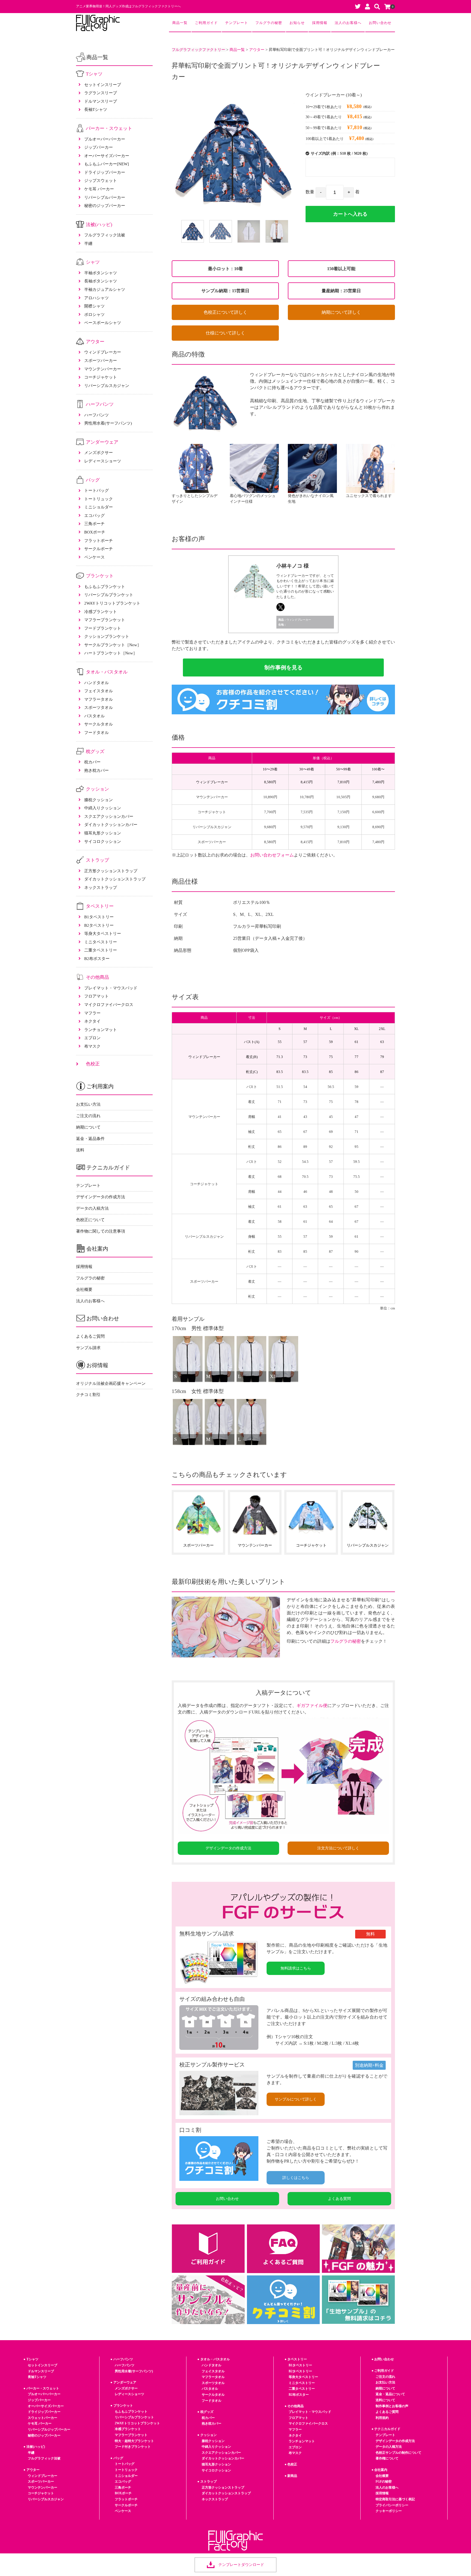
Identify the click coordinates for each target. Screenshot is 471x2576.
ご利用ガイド (206, 23)
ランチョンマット (101, 1030)
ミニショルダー (99, 507)
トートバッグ (96, 490)
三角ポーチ (94, 524)
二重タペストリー (101, 950)
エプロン (92, 1038)
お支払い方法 (88, 1104)
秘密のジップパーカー (105, 205)
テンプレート (237, 23)
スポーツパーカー (101, 360)
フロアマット (96, 996)
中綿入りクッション (103, 808)
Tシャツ (94, 74)
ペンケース (94, 557)
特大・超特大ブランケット (134, 2441)
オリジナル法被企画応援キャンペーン (111, 1383)
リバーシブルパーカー (105, 197)
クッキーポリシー (389, 2511)
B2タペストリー (99, 925)
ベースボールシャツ (103, 323)
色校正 (93, 1064)
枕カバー (92, 762)
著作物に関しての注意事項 (101, 1231)
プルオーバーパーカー (105, 139)
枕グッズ (95, 751)
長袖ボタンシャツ (101, 281)
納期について (88, 1127)
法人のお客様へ (348, 23)
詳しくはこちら (296, 2178)
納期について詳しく (341, 312)
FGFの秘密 (384, 2482)
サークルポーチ (99, 549)
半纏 (88, 243)
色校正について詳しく (225, 312)
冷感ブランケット (101, 612)
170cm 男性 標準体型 (198, 1328)
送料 (80, 1150)
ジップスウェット (101, 180)
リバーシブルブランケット (109, 595)
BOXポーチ (95, 532)
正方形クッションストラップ (111, 871)
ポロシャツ (94, 314)
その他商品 (97, 977)
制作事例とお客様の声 (392, 2406)
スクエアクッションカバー (109, 816)
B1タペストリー (99, 917)
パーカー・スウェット (109, 128)
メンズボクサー (99, 452)
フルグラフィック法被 (105, 235)
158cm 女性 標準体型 (198, 1391)
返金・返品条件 (90, 1138)
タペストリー (100, 906)
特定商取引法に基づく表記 (395, 2499)
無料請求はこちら (296, 1968)
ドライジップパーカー (105, 172)
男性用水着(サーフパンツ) (108, 423)
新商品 (292, 2476)
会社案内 (381, 2470)
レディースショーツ (103, 461)
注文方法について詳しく (338, 1848)
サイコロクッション (103, 841)
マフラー (92, 1013)
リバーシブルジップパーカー (49, 2429)
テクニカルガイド (387, 2429)
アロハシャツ (96, 298)
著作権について (387, 2458)
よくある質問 (339, 2199)
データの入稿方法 (92, 1208)
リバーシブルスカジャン (107, 385)
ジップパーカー (99, 147)
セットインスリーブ (103, 85)
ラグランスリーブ (101, 93)
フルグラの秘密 (269, 23)
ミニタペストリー (101, 942)
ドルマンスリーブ (101, 101)
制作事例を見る (283, 667)
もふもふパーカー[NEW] (107, 164)
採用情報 (320, 23)
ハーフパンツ (100, 404)
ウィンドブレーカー (103, 352)
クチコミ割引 (88, 1394)
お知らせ (297, 23)
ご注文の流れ (88, 1116)
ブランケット (100, 576)
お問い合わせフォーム (272, 855)
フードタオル (96, 732)
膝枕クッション (99, 800)
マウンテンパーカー (103, 369)
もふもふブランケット (105, 586)
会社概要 (84, 1289)
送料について (385, 2400)
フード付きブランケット (133, 2447)
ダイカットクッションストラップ (115, 879)
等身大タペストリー (103, 933)
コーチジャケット (101, 377)
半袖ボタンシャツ (101, 273)
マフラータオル (99, 699)
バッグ (93, 480)
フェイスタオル (99, 691)
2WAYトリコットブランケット (112, 603)
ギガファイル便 (312, 1705)
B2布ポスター (97, 958)
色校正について (90, 1220)
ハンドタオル (96, 683)
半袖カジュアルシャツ (105, 289)
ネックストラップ (101, 887)
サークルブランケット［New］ (113, 645)
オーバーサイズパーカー (107, 156)
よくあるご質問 (90, 1336)
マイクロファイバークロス (109, 1005)
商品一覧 (180, 23)
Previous (168, 233)
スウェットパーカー (43, 2418)
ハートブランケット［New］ (111, 653)
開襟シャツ (94, 306)
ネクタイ (92, 1021)
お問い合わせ (380, 23)
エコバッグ (94, 515)
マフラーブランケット (105, 620)
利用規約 (382, 2418)
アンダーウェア (102, 442)
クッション (97, 789)
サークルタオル (99, 724)
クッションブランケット (107, 636)
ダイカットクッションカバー (111, 824)
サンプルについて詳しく (296, 2099)
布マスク (92, 1046)
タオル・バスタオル (107, 672)
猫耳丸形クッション (103, 833)
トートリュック (99, 499)
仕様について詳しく (225, 333)
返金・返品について (390, 2394)
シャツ (93, 262)
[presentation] (165, 1524)
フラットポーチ (99, 540)
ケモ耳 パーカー (99, 189)
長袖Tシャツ (96, 109)
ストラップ (97, 860)
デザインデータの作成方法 (228, 1848)
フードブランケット (103, 628)
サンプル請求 (88, 1348)
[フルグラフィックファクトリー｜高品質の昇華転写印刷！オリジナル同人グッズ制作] (98, 23)
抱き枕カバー (96, 770)
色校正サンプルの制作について (398, 2453)
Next (298, 233)
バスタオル (94, 716)
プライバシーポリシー (392, 2505)
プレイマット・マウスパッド (111, 988)
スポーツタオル (99, 707)
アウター (95, 342)
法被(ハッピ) (99, 225)
